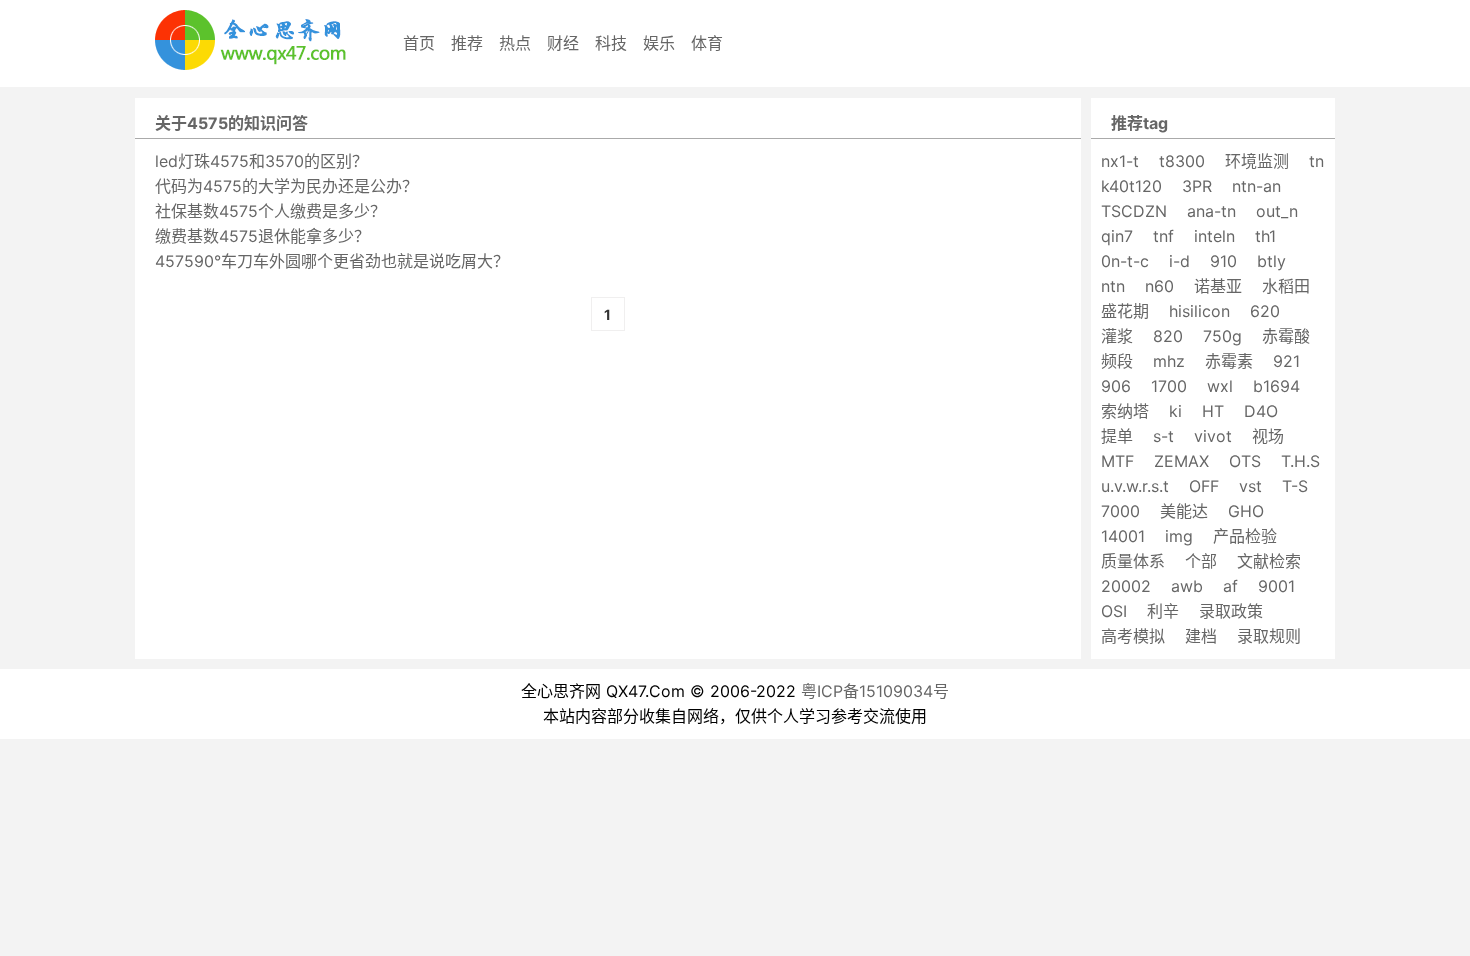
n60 (1159, 286)
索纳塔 (1125, 411)
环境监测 (1257, 161)
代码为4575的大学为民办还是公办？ (286, 186)
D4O (1261, 411)
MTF (1117, 461)
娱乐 (659, 43)
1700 (1169, 386)
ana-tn (1211, 211)
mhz (1169, 361)
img (1179, 536)
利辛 (1163, 611)
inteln (1214, 236)
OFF (1204, 486)
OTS (1245, 461)
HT (1213, 411)
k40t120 (1131, 186)
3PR (1197, 186)
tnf (1163, 236)
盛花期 (1125, 311)
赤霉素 (1229, 361)
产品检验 (1245, 536)
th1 (1265, 236)
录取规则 (1269, 636)
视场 (1268, 436)
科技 (611, 43)
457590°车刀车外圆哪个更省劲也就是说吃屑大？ (332, 261)
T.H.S (1300, 461)
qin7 (1117, 236)
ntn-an (1256, 186)
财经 (563, 43)
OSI (1114, 611)
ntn (1113, 286)
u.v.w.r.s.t (1135, 486)
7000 (1120, 511)
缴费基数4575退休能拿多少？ (262, 236)
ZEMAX (1181, 461)
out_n (1277, 211)
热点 (515, 43)
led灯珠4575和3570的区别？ (261, 161)
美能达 (1184, 511)
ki (1175, 411)
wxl (1220, 386)
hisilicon (1199, 311)
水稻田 (1286, 286)
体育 (707, 43)
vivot (1213, 436)
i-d (1179, 261)
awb (1187, 586)
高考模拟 (1133, 636)
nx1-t (1120, 161)
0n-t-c (1125, 261)
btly (1271, 261)
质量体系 (1133, 561)
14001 (1123, 536)
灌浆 (1117, 336)
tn (1316, 161)
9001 (1276, 586)
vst (1250, 486)
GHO (1246, 511)
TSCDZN (1134, 211)
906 (1116, 386)
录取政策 (1231, 611)
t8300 (1182, 161)
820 (1168, 336)
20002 (1126, 586)
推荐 (467, 43)
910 (1223, 261)
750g (1222, 336)
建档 (1201, 636)
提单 (1117, 436)
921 (1286, 361)
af (1230, 586)
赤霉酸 (1286, 336)
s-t (1163, 436)
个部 (1201, 561)
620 (1265, 311)
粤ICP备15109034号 (875, 691)
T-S (1295, 486)
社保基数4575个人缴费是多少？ (270, 211)
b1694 (1276, 386)
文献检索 (1269, 561)
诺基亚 (1218, 286)
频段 (1117, 361)
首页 (419, 43)
